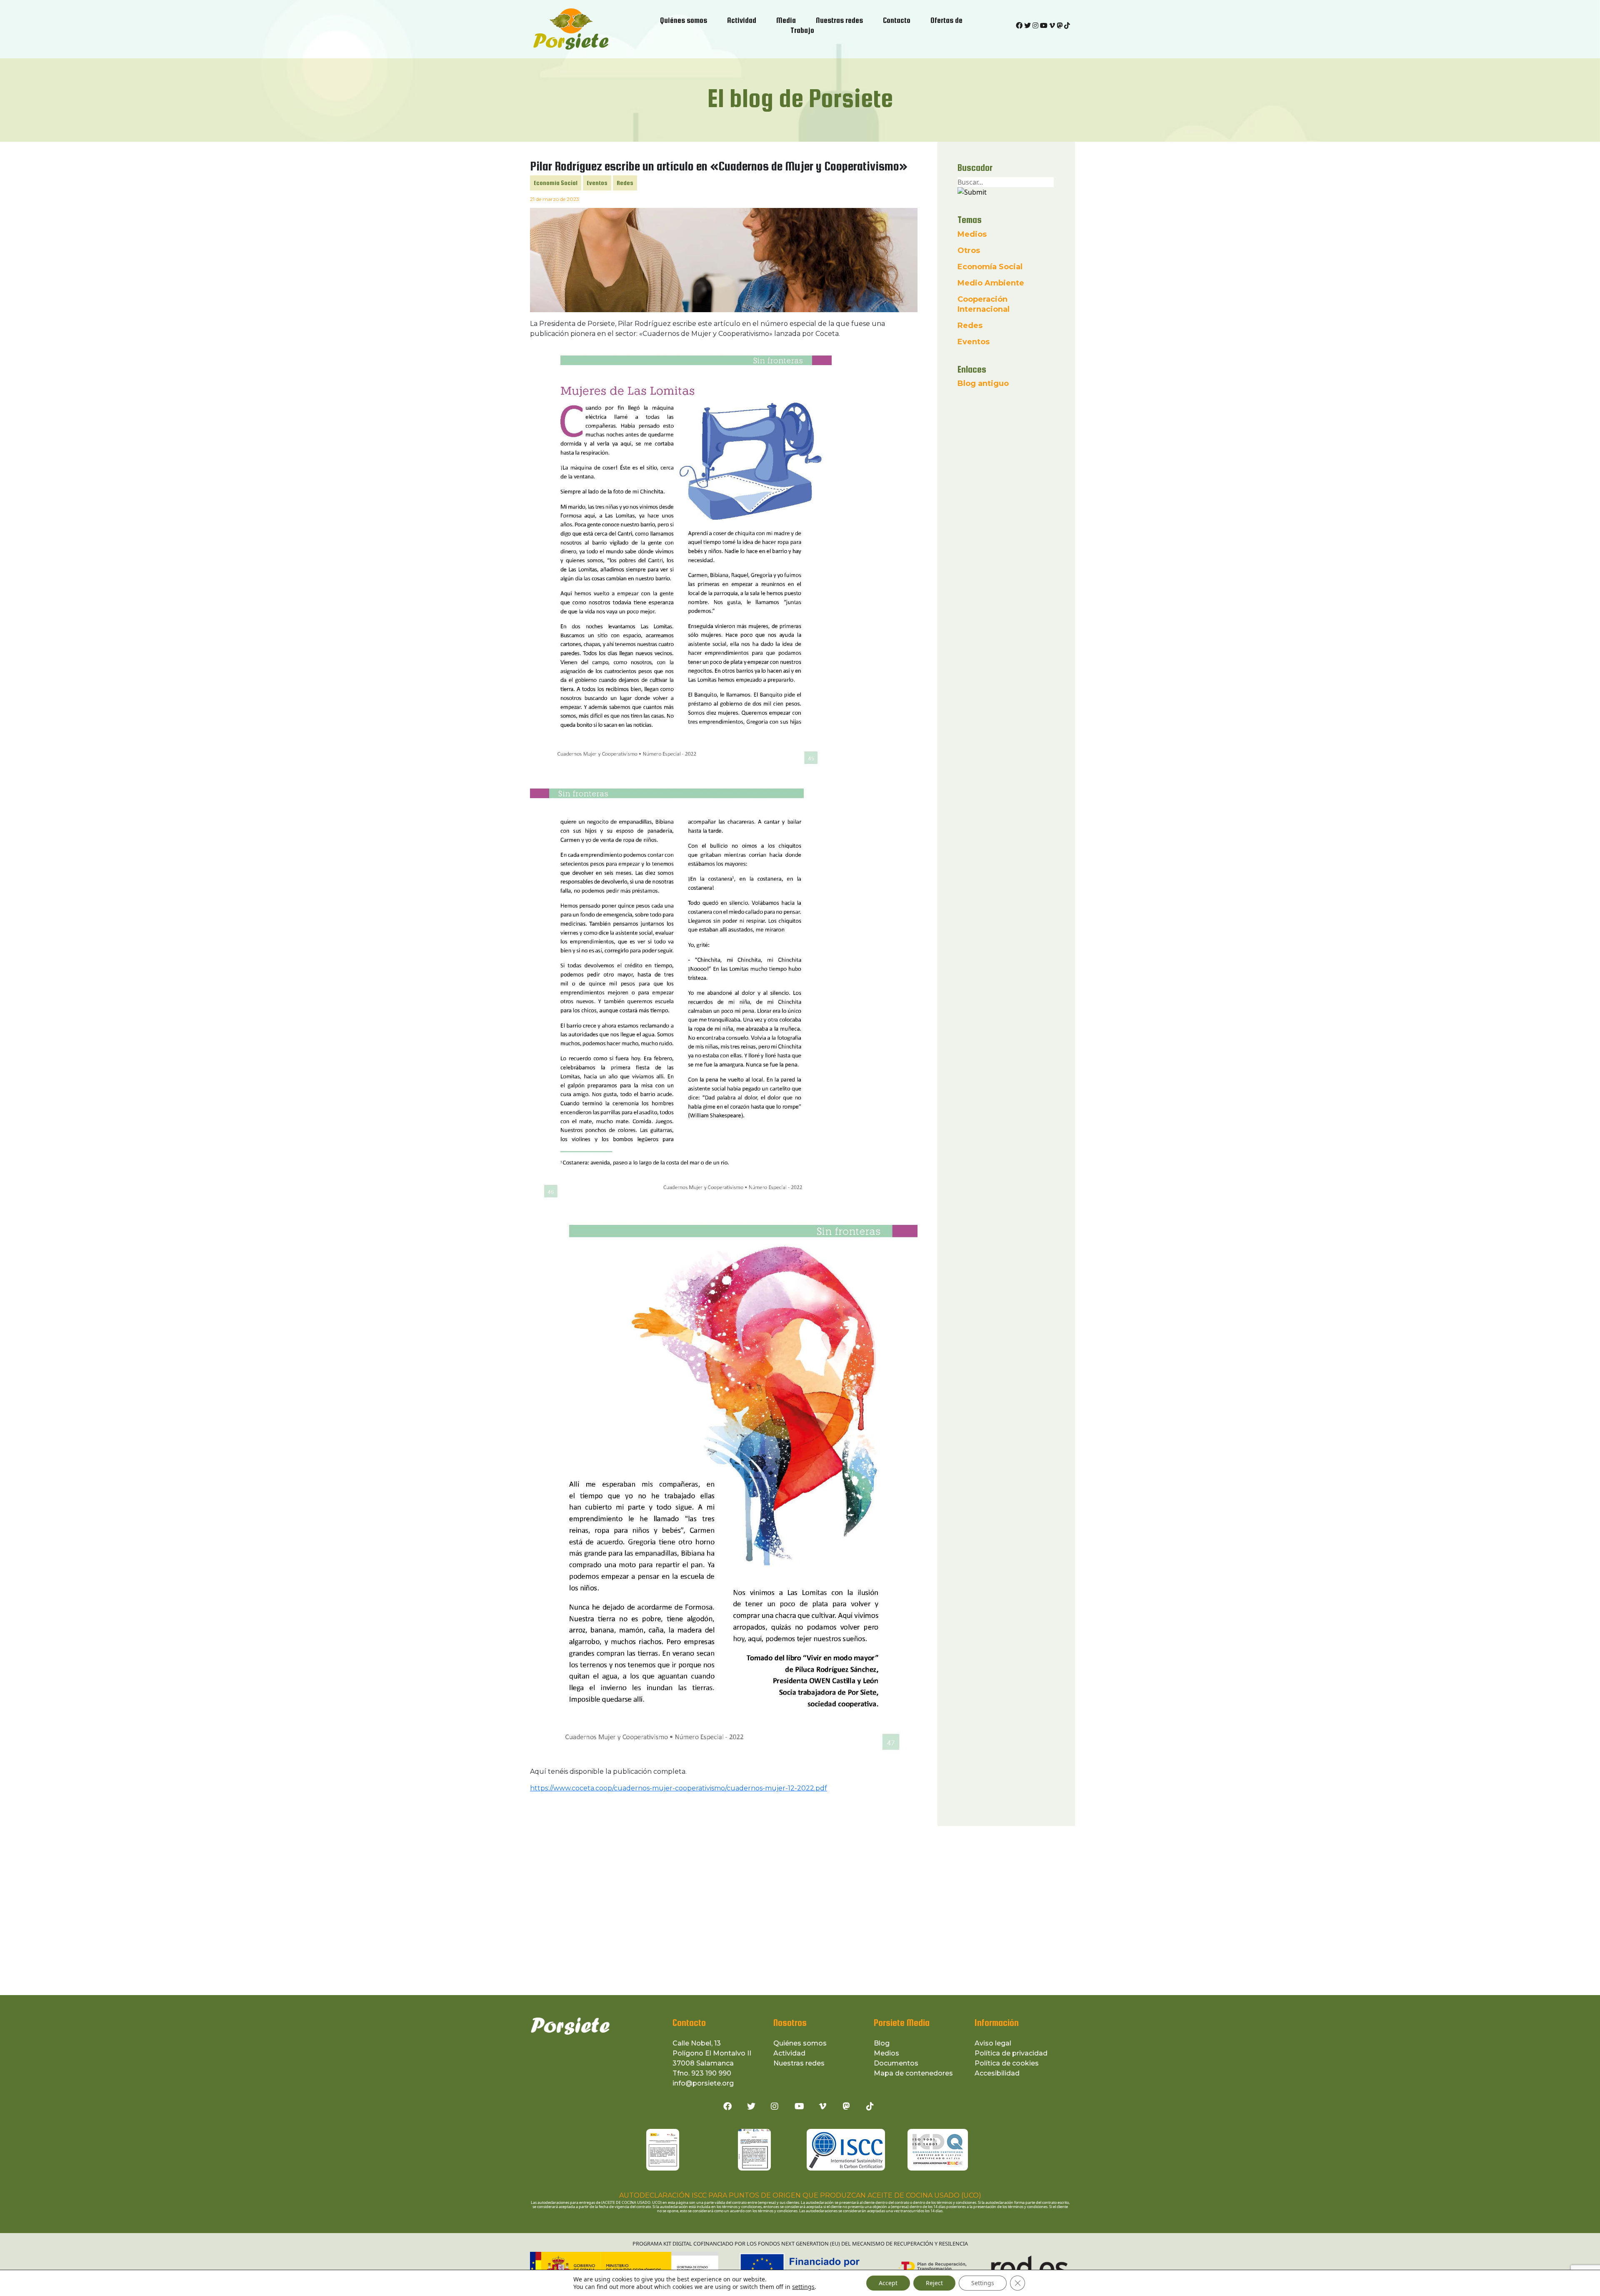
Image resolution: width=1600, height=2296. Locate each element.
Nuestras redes (799, 2063)
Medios (972, 234)
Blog (882, 2043)
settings (803, 2287)
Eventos (597, 183)
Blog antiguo (983, 383)
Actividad (789, 2053)
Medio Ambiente (991, 283)
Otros (969, 250)
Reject (934, 2283)
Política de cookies (1007, 2063)
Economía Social (556, 183)
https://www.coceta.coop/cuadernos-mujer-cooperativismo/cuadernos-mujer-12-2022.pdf (679, 1788)
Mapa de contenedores (913, 2073)
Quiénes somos (800, 2043)
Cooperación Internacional (984, 304)
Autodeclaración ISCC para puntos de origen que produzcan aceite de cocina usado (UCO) (800, 2195)
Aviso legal (993, 2043)
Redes (625, 183)
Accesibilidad (997, 2073)
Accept (888, 2283)
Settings (983, 2283)
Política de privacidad (1011, 2053)
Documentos (896, 2063)
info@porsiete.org (703, 2083)
